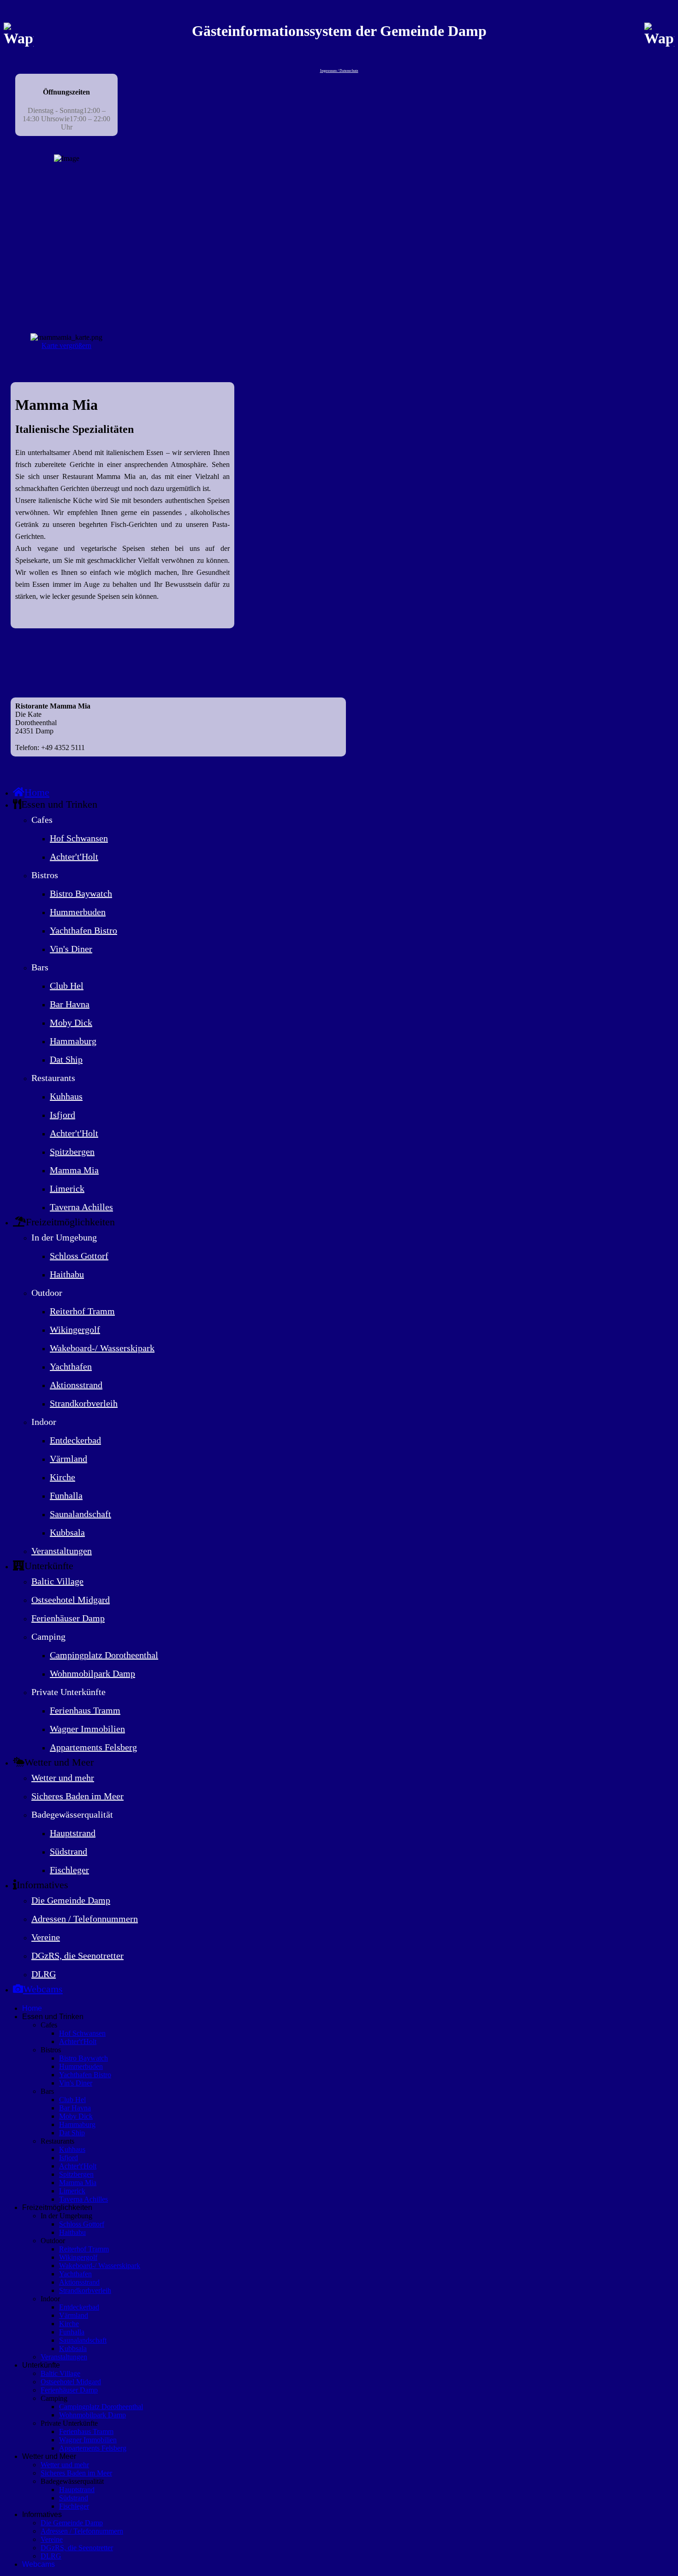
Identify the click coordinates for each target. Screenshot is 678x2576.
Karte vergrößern (66, 346)
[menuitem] (31, 792)
